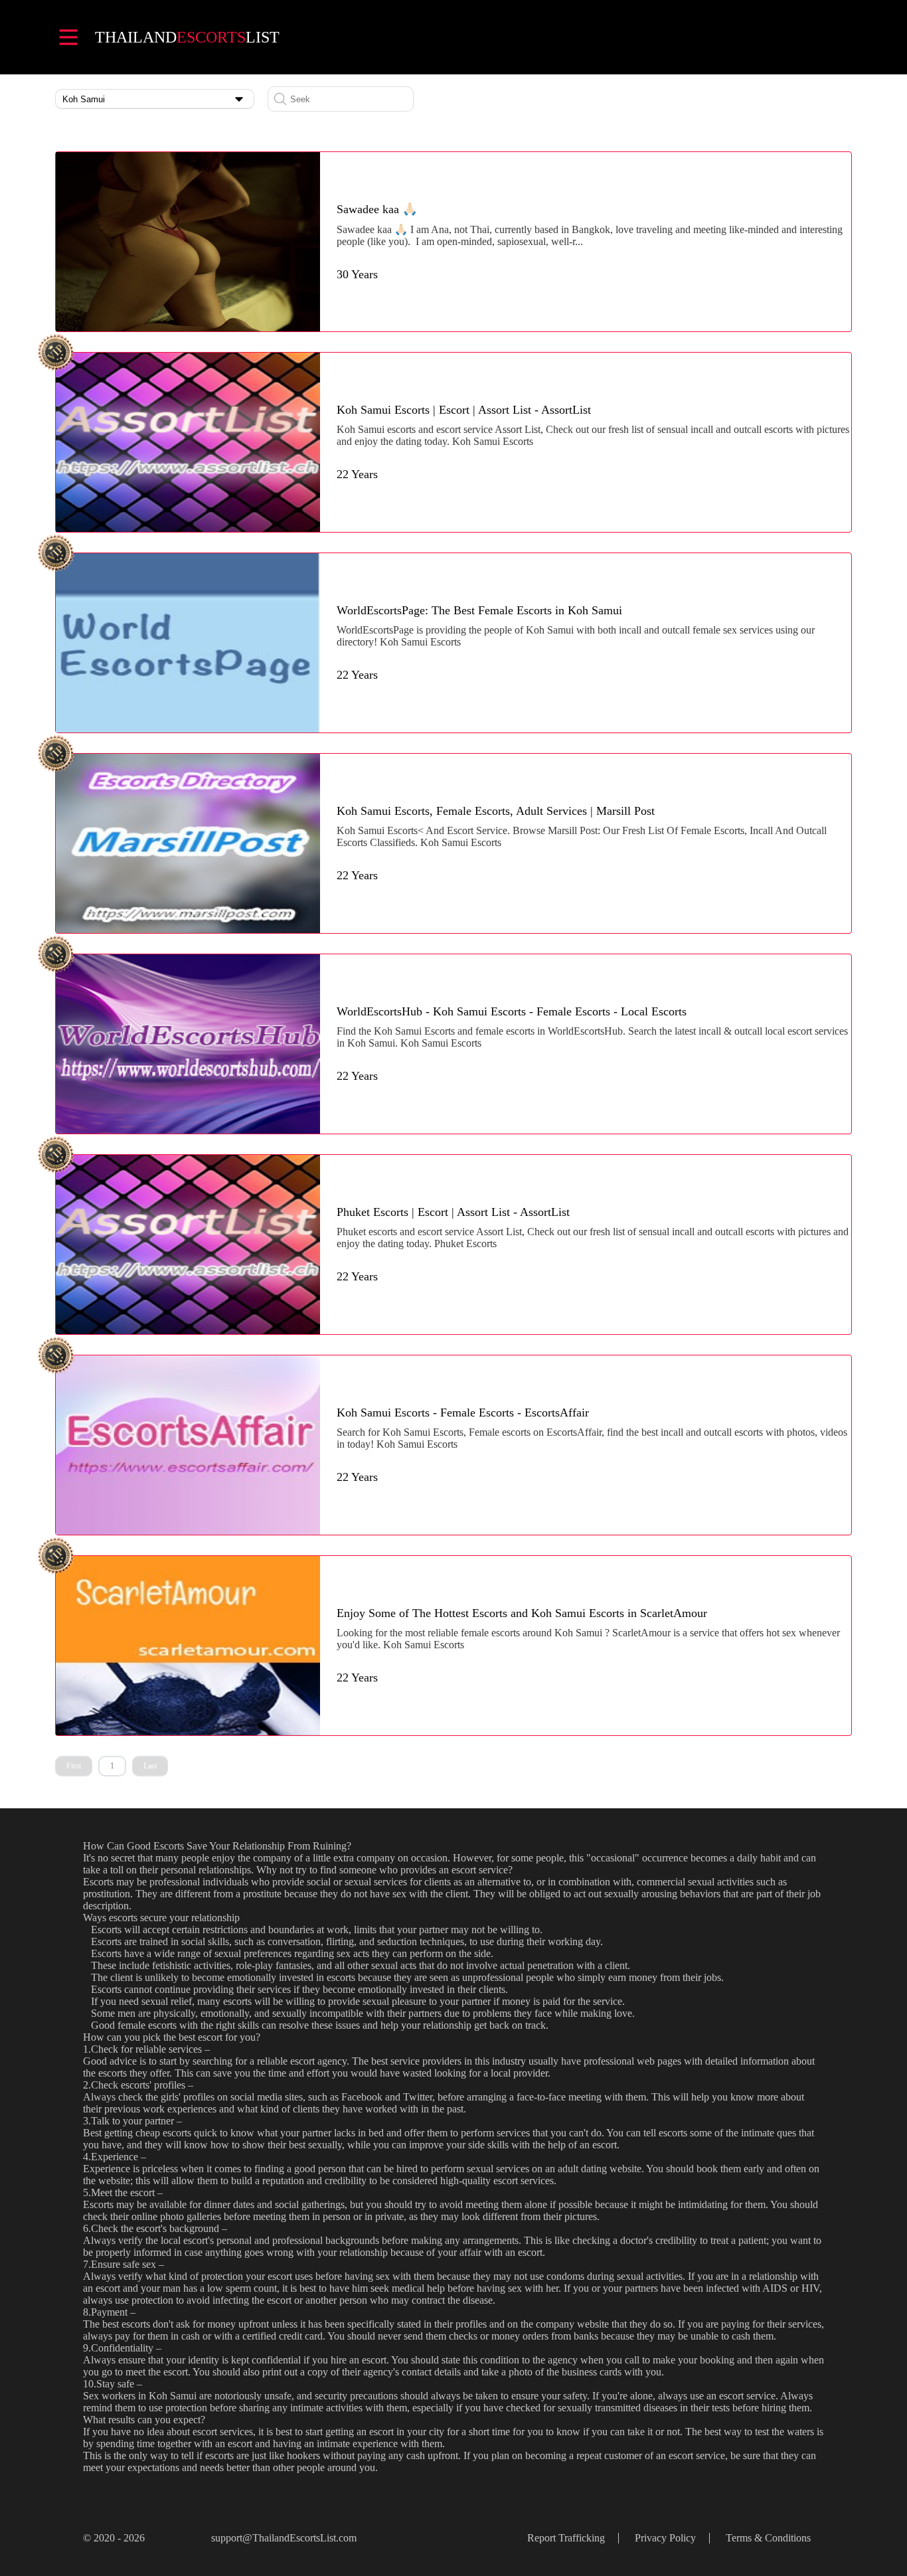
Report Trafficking (566, 2538)
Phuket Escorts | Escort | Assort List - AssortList (453, 1212)
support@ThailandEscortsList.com (284, 2538)
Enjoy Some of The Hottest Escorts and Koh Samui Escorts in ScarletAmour (522, 1613)
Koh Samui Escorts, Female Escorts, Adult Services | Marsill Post (496, 811)
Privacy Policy (665, 2538)
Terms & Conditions (768, 2538)
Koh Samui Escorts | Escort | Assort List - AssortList (464, 410)
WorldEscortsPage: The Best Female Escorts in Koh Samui (479, 610)
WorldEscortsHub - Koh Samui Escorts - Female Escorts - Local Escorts (512, 1011)
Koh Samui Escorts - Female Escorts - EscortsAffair (463, 1413)
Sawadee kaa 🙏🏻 (377, 209)
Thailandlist (187, 37)
